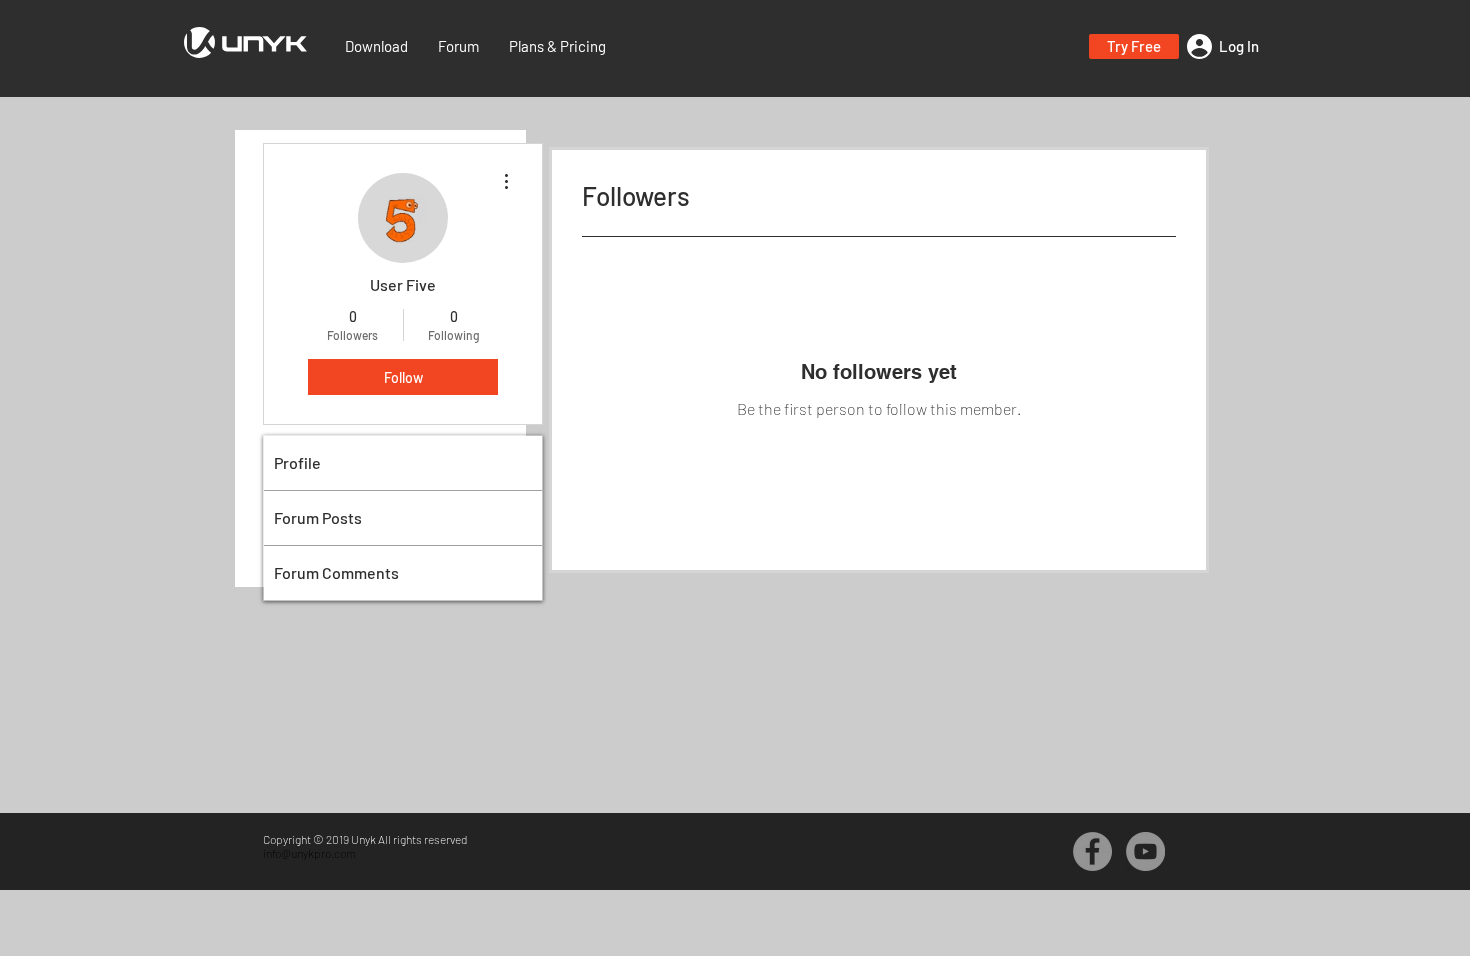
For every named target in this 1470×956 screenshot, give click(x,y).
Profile (297, 462)
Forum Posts (318, 517)
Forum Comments (336, 572)
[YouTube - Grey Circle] (1145, 851)
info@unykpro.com (309, 853)
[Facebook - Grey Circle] (1092, 851)
